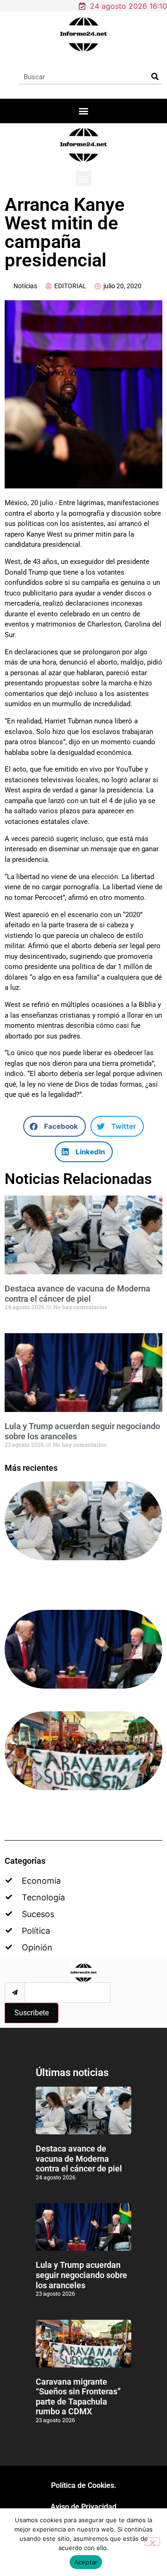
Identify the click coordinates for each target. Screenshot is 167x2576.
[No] (152, 2542)
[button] (84, 111)
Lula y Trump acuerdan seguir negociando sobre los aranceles (81, 2275)
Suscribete (32, 2013)
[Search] (155, 77)
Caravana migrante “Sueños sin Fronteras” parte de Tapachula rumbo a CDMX (78, 2397)
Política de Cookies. (84, 2485)
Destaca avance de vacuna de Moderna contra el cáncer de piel (77, 1294)
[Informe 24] (84, 34)
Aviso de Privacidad (83, 2507)
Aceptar (86, 2562)
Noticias (25, 286)
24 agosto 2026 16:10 (128, 6)
